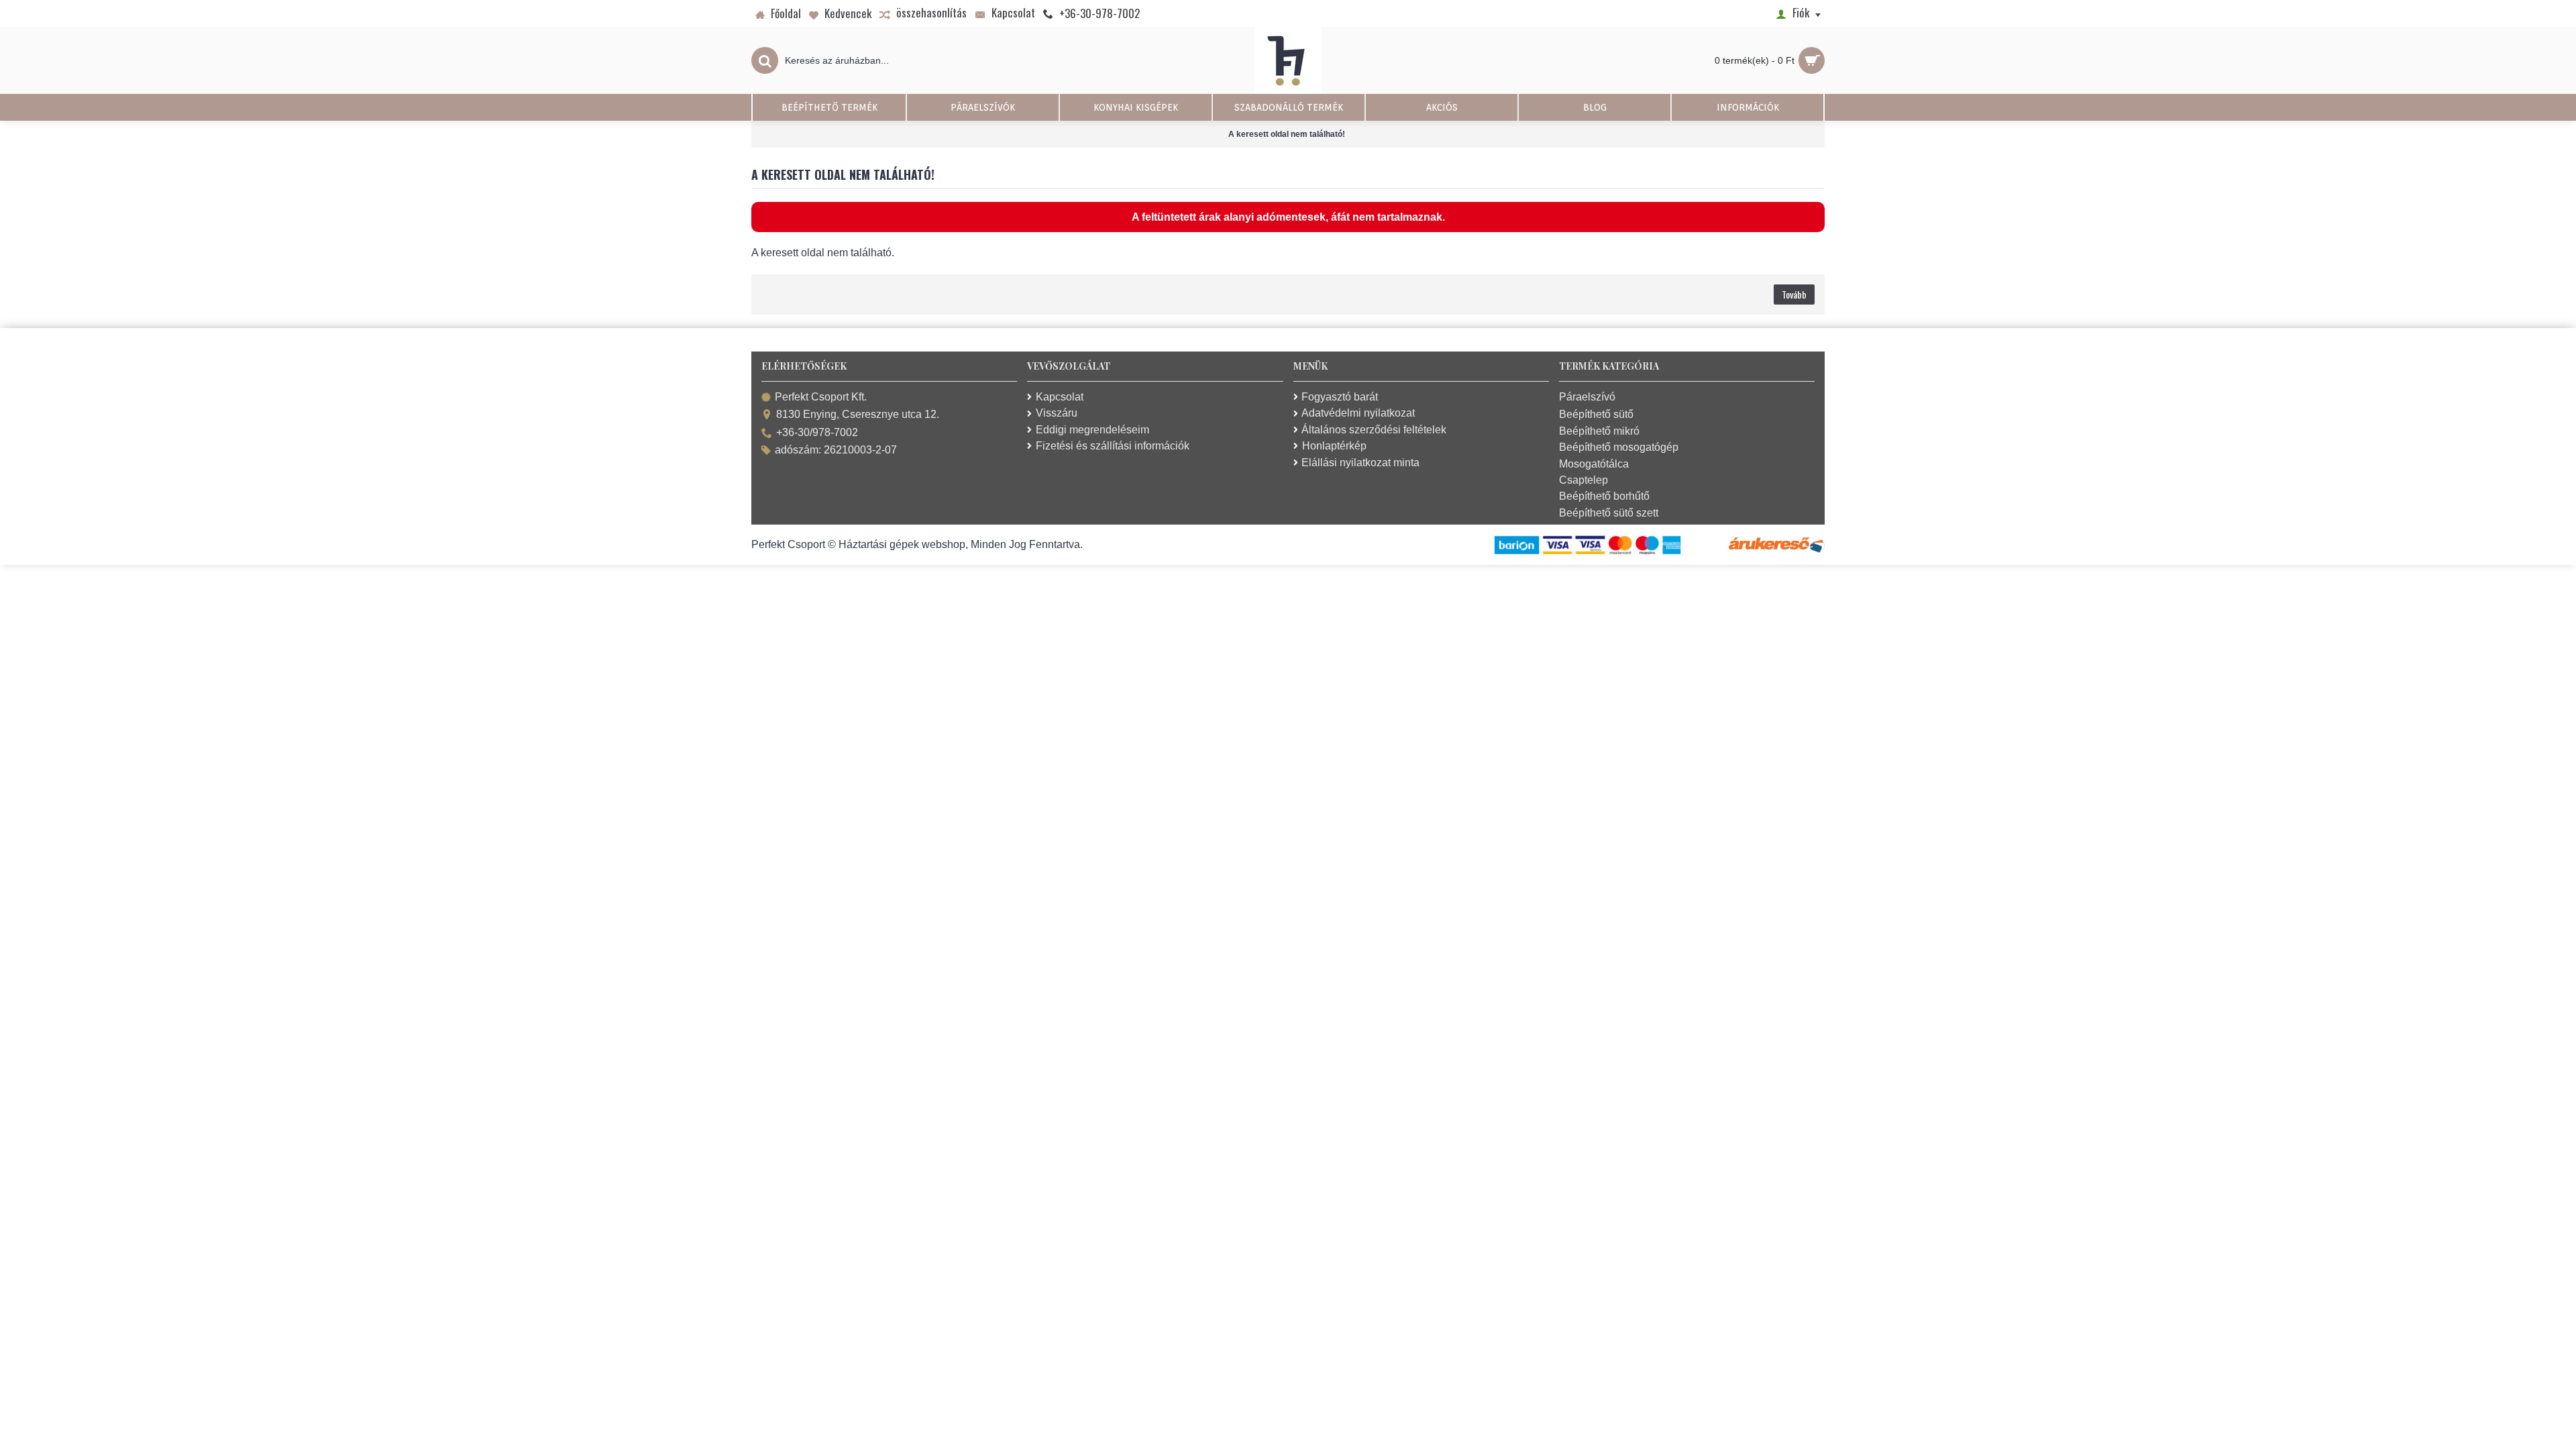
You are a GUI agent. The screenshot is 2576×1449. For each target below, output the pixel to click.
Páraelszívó (1587, 397)
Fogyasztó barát (1340, 397)
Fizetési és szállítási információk (1113, 446)
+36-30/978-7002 (817, 432)
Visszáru (1057, 413)
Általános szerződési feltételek (1374, 430)
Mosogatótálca (1594, 464)
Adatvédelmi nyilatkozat (1358, 413)
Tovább (1794, 294)
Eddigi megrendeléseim (1092, 430)
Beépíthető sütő (1596, 414)
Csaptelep (1584, 480)
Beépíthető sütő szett (1609, 513)
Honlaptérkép (1334, 446)
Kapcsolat (1060, 397)
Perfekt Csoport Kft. (821, 397)
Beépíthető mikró (1599, 431)
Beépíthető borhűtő (1604, 496)
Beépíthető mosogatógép (1619, 447)
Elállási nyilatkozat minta (1360, 463)
